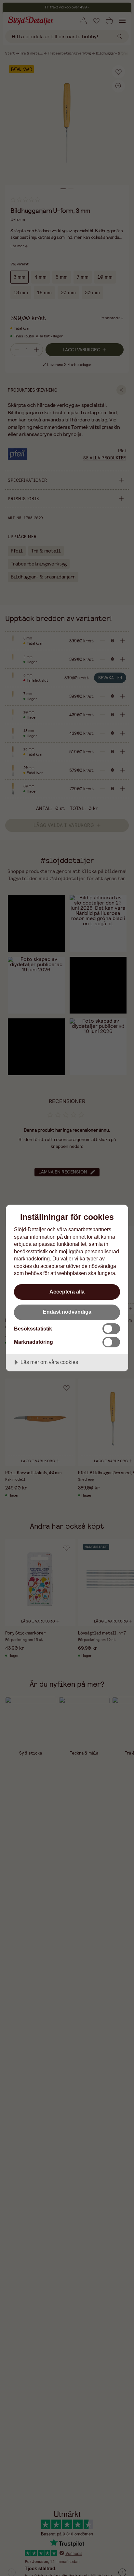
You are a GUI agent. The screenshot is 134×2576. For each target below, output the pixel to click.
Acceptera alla (67, 1292)
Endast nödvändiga (67, 1312)
